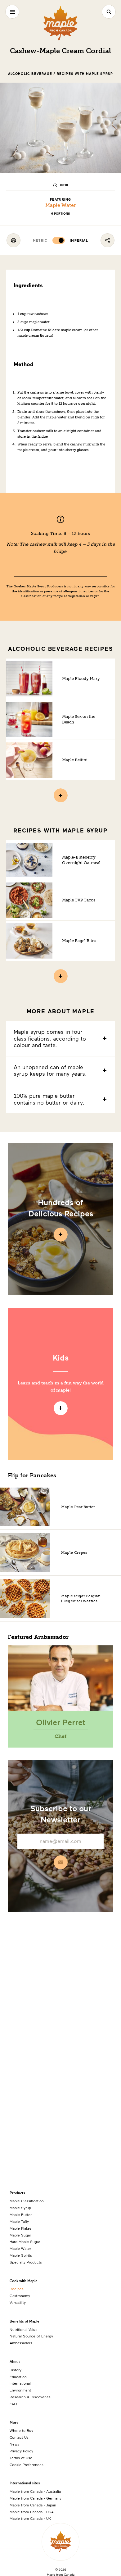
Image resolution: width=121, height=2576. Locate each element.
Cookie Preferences (27, 2464)
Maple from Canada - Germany (36, 2498)
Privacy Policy (21, 2451)
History (16, 2370)
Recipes (17, 2289)
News (14, 2444)
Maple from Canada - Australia (35, 2491)
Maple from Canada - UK (30, 2518)
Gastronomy (20, 2296)
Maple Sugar (20, 2235)
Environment (20, 2390)
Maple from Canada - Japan (33, 2505)
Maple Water (61, 205)
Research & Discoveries (30, 2397)
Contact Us (19, 2437)
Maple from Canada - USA (32, 2512)
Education (18, 2377)
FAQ (13, 2404)
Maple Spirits (21, 2255)
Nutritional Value (24, 2329)
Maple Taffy (19, 2221)
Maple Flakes (21, 2228)
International (20, 2383)
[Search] (109, 12)
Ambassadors (21, 2343)
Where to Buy (21, 2430)
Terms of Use (21, 2458)
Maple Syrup (20, 2208)
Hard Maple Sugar (25, 2241)
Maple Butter (21, 2214)
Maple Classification (27, 2201)
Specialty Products (26, 2262)
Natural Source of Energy (31, 2336)
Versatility (18, 2302)
